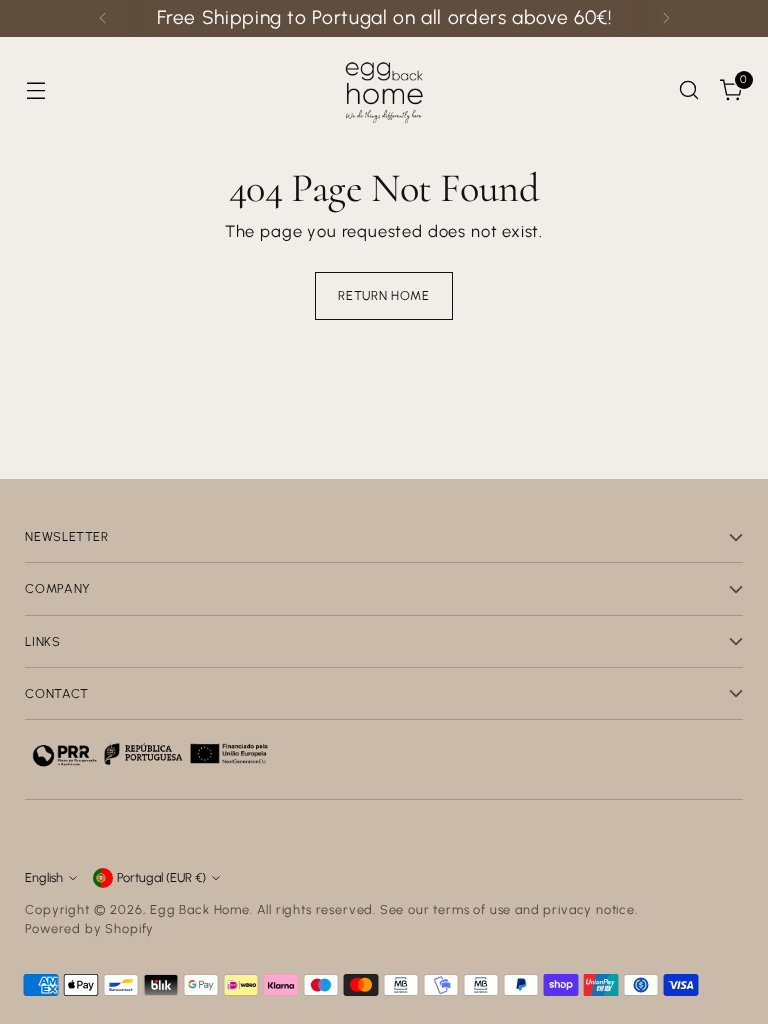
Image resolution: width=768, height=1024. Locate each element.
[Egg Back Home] (384, 90)
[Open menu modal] (35, 89)
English (44, 877)
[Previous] (103, 18)
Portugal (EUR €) (161, 877)
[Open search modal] (689, 89)
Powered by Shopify (89, 928)
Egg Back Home (200, 909)
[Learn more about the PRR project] (150, 754)
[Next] (666, 18)
